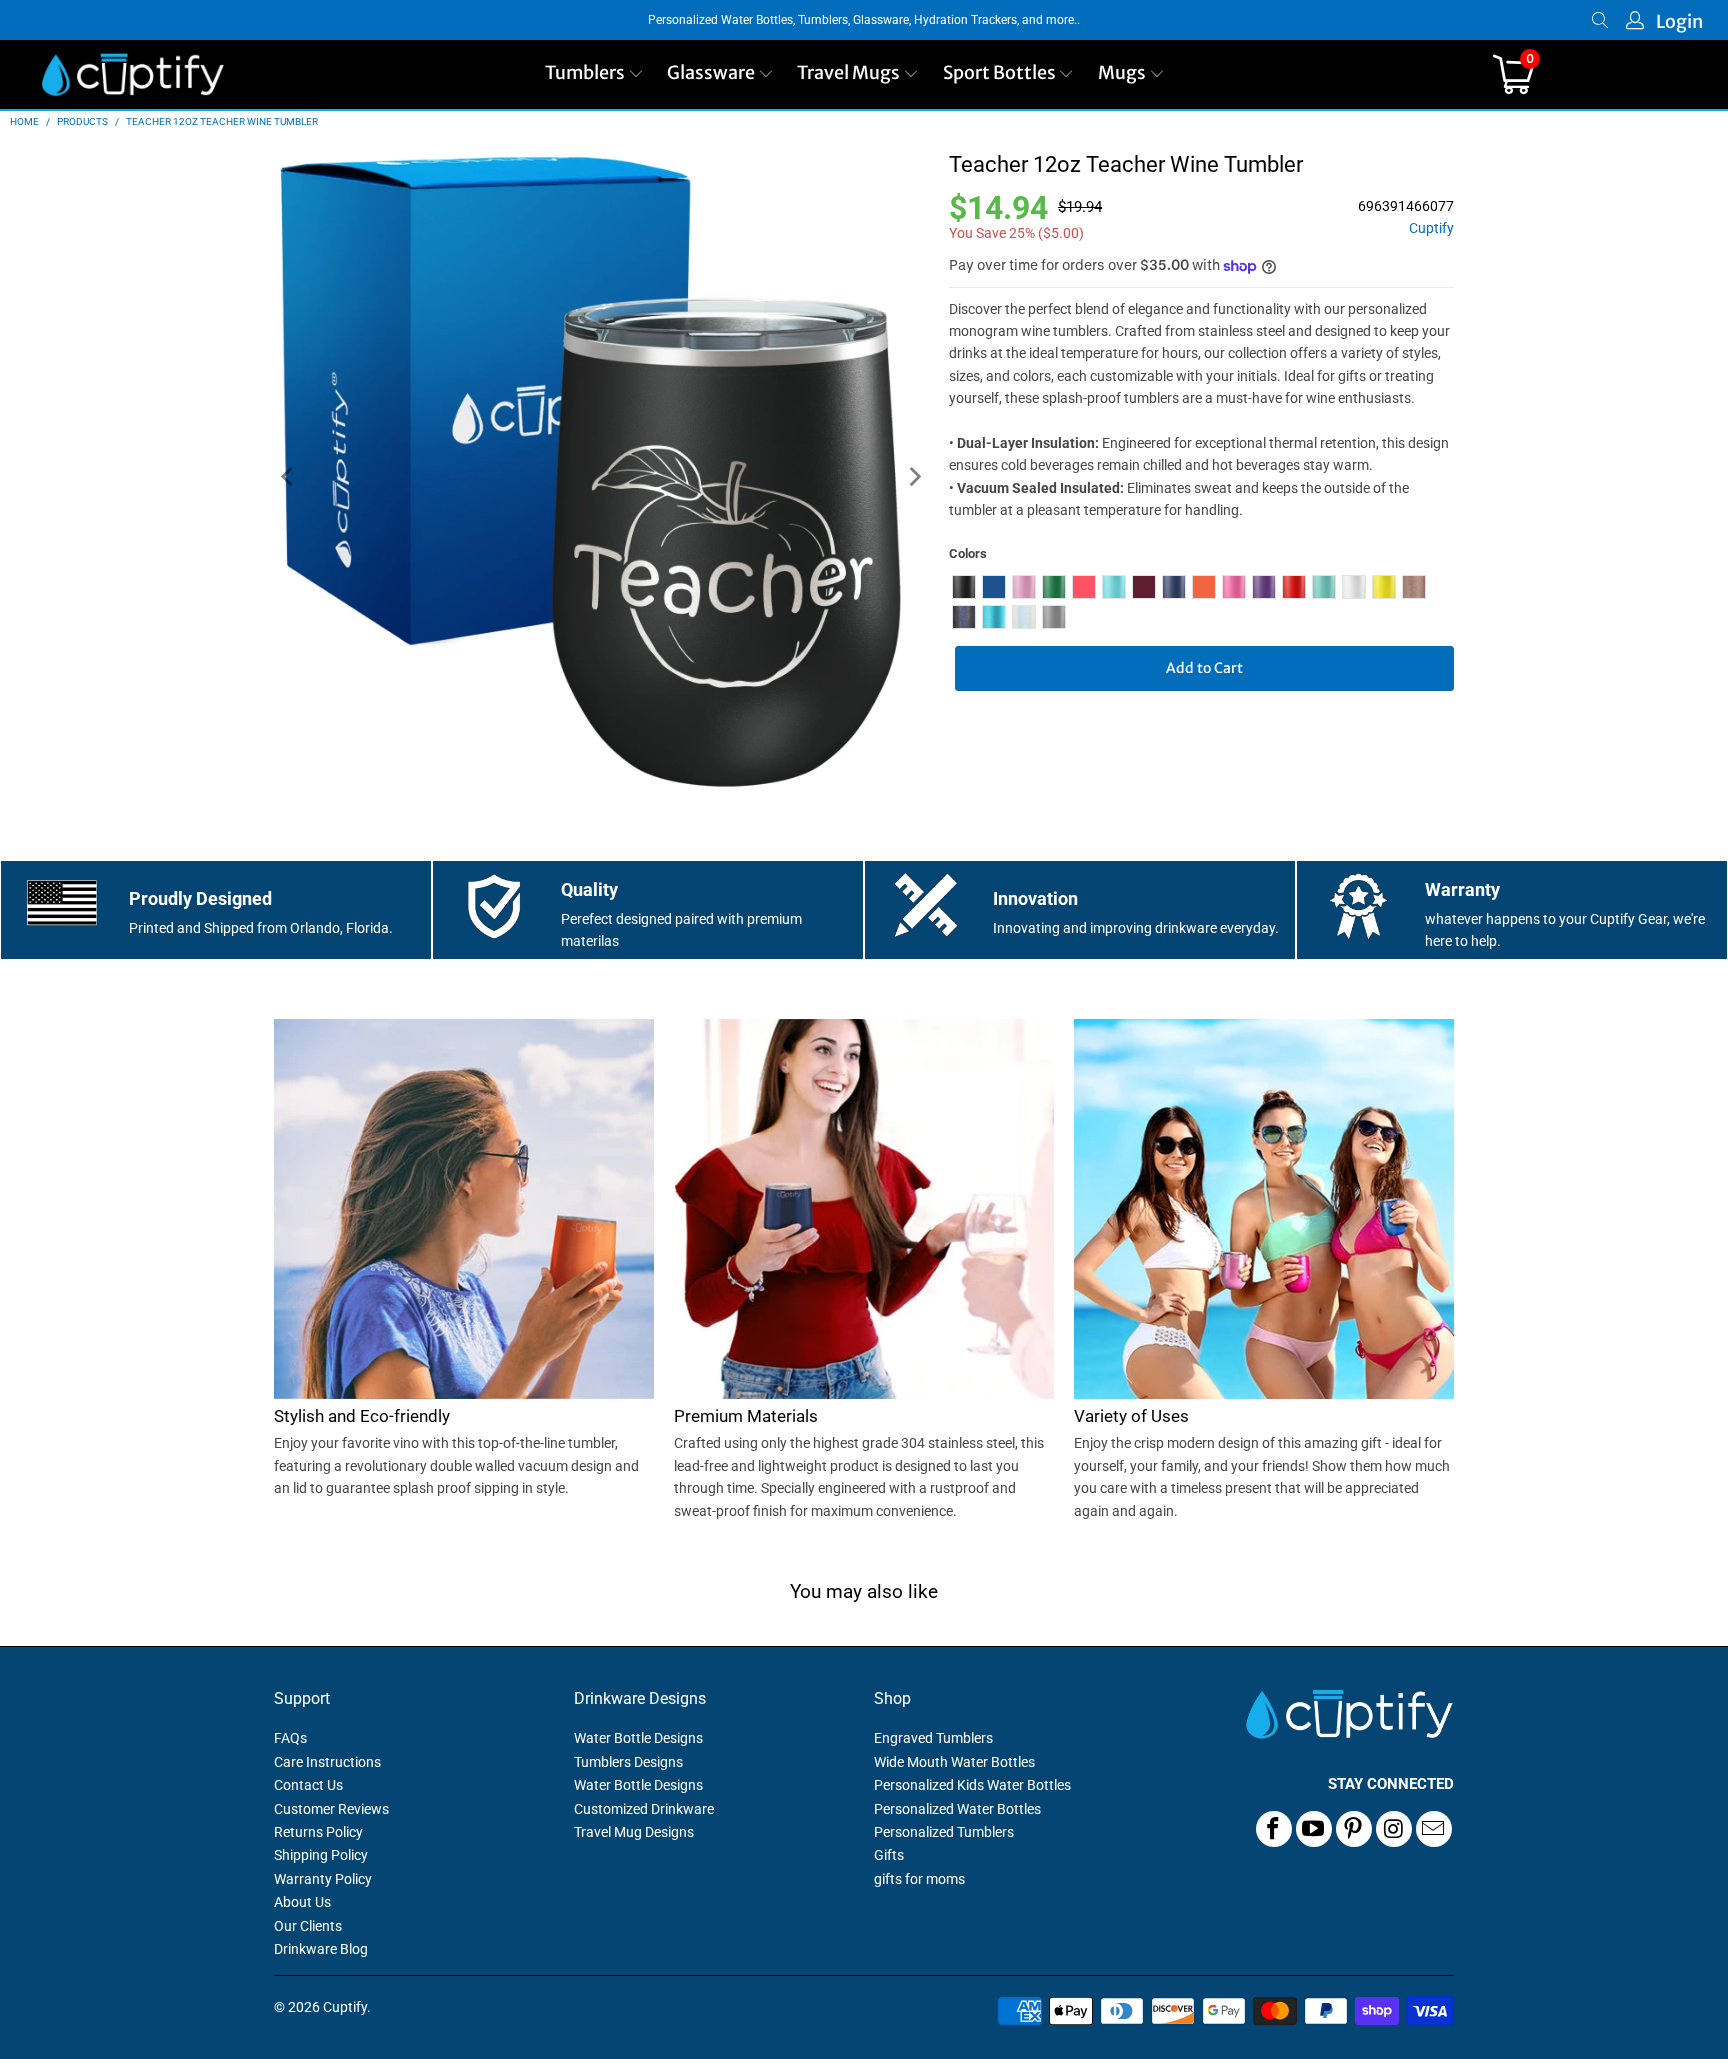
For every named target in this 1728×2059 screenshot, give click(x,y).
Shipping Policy (321, 1855)
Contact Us (308, 1785)
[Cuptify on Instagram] (1394, 1829)
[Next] (914, 477)
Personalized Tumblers (944, 1832)
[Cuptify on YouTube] (1314, 1829)
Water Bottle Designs (638, 1738)
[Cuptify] (132, 74)
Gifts (889, 1855)
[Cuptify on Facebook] (1274, 1829)
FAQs (290, 1738)
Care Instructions (327, 1762)
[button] (594, 74)
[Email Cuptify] (1434, 1829)
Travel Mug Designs (634, 1832)
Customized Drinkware (644, 1809)
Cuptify (1431, 228)
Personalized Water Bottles (957, 1809)
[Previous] (289, 477)
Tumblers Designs (628, 1762)
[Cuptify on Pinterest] (1354, 1829)
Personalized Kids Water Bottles (972, 1785)
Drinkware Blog (321, 1949)
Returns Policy (318, 1832)
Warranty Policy (323, 1879)
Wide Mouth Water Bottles (954, 1762)
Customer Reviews (331, 1809)
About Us (302, 1902)
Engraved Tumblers (933, 1738)
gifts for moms (919, 1879)
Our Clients (308, 1926)
